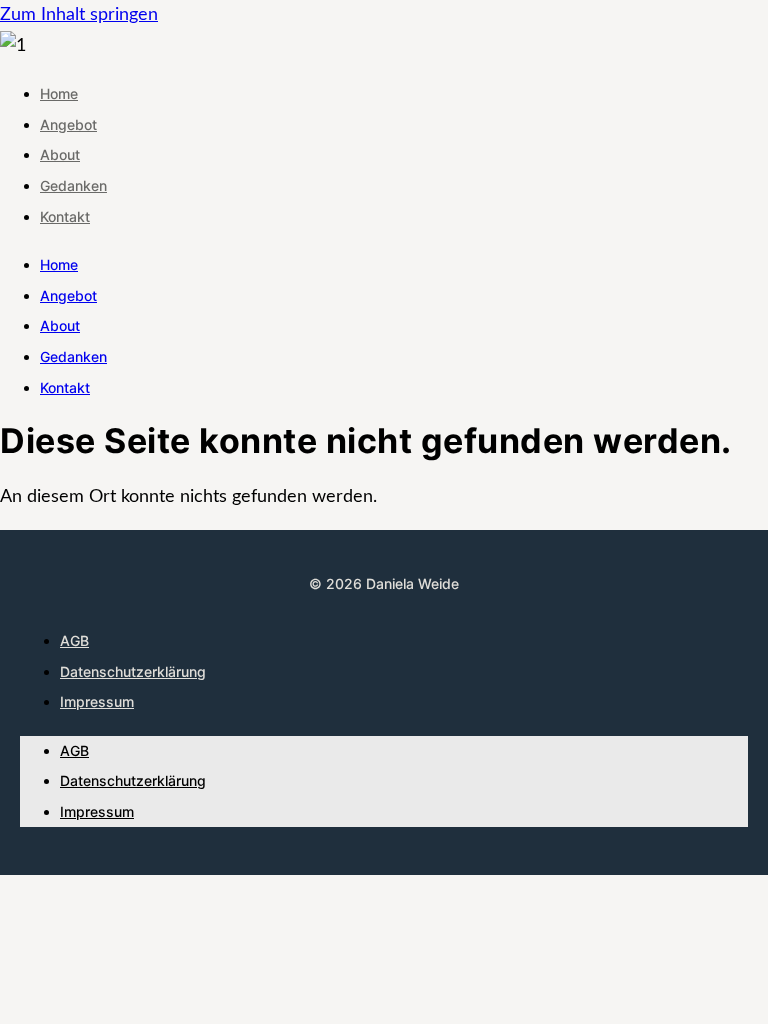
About (60, 154)
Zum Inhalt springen (79, 15)
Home (59, 93)
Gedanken (73, 185)
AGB (74, 640)
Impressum (97, 701)
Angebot (68, 124)
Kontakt (65, 216)
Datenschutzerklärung (133, 671)
